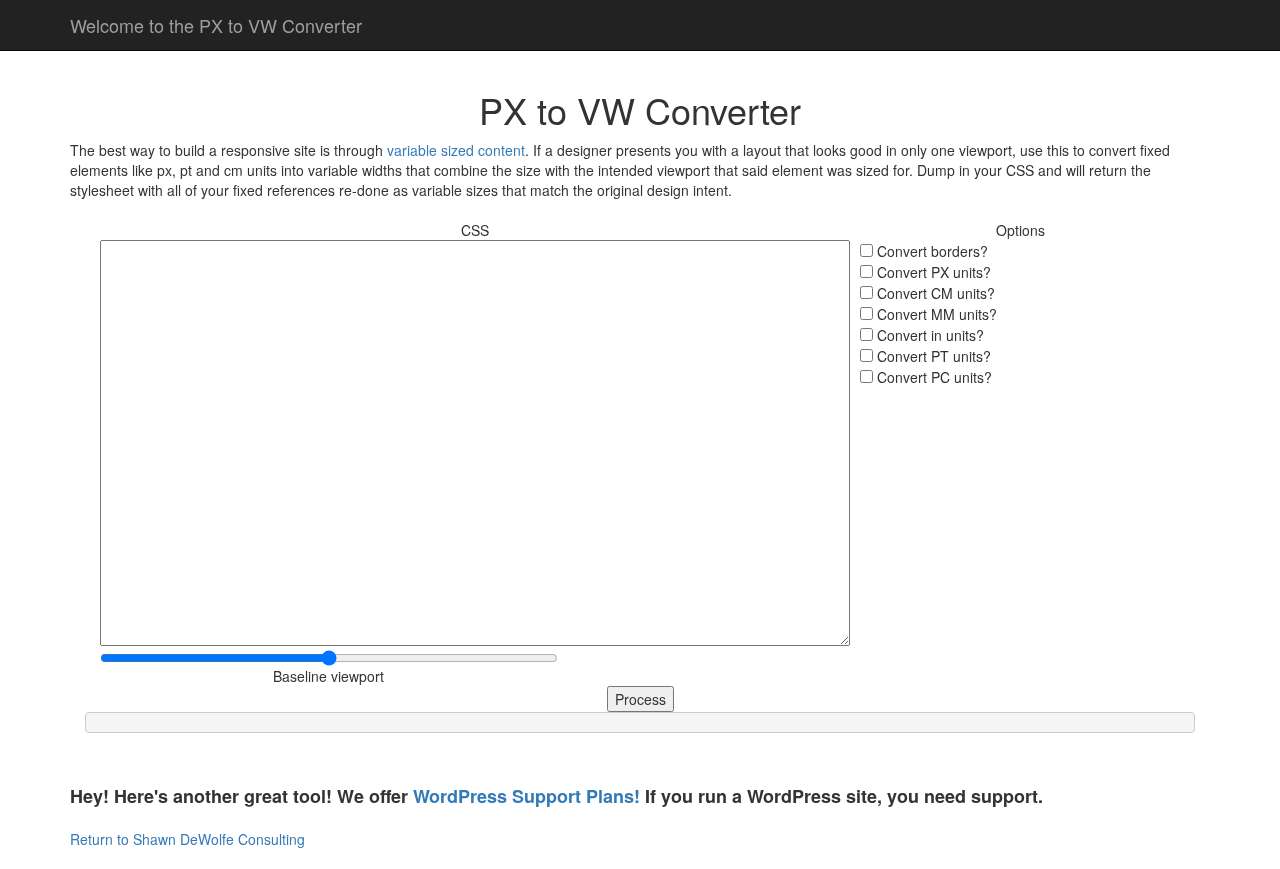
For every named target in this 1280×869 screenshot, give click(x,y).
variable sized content (456, 150)
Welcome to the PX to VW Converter (216, 25)
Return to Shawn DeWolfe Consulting (187, 839)
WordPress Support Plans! (526, 796)
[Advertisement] (1020, 512)
